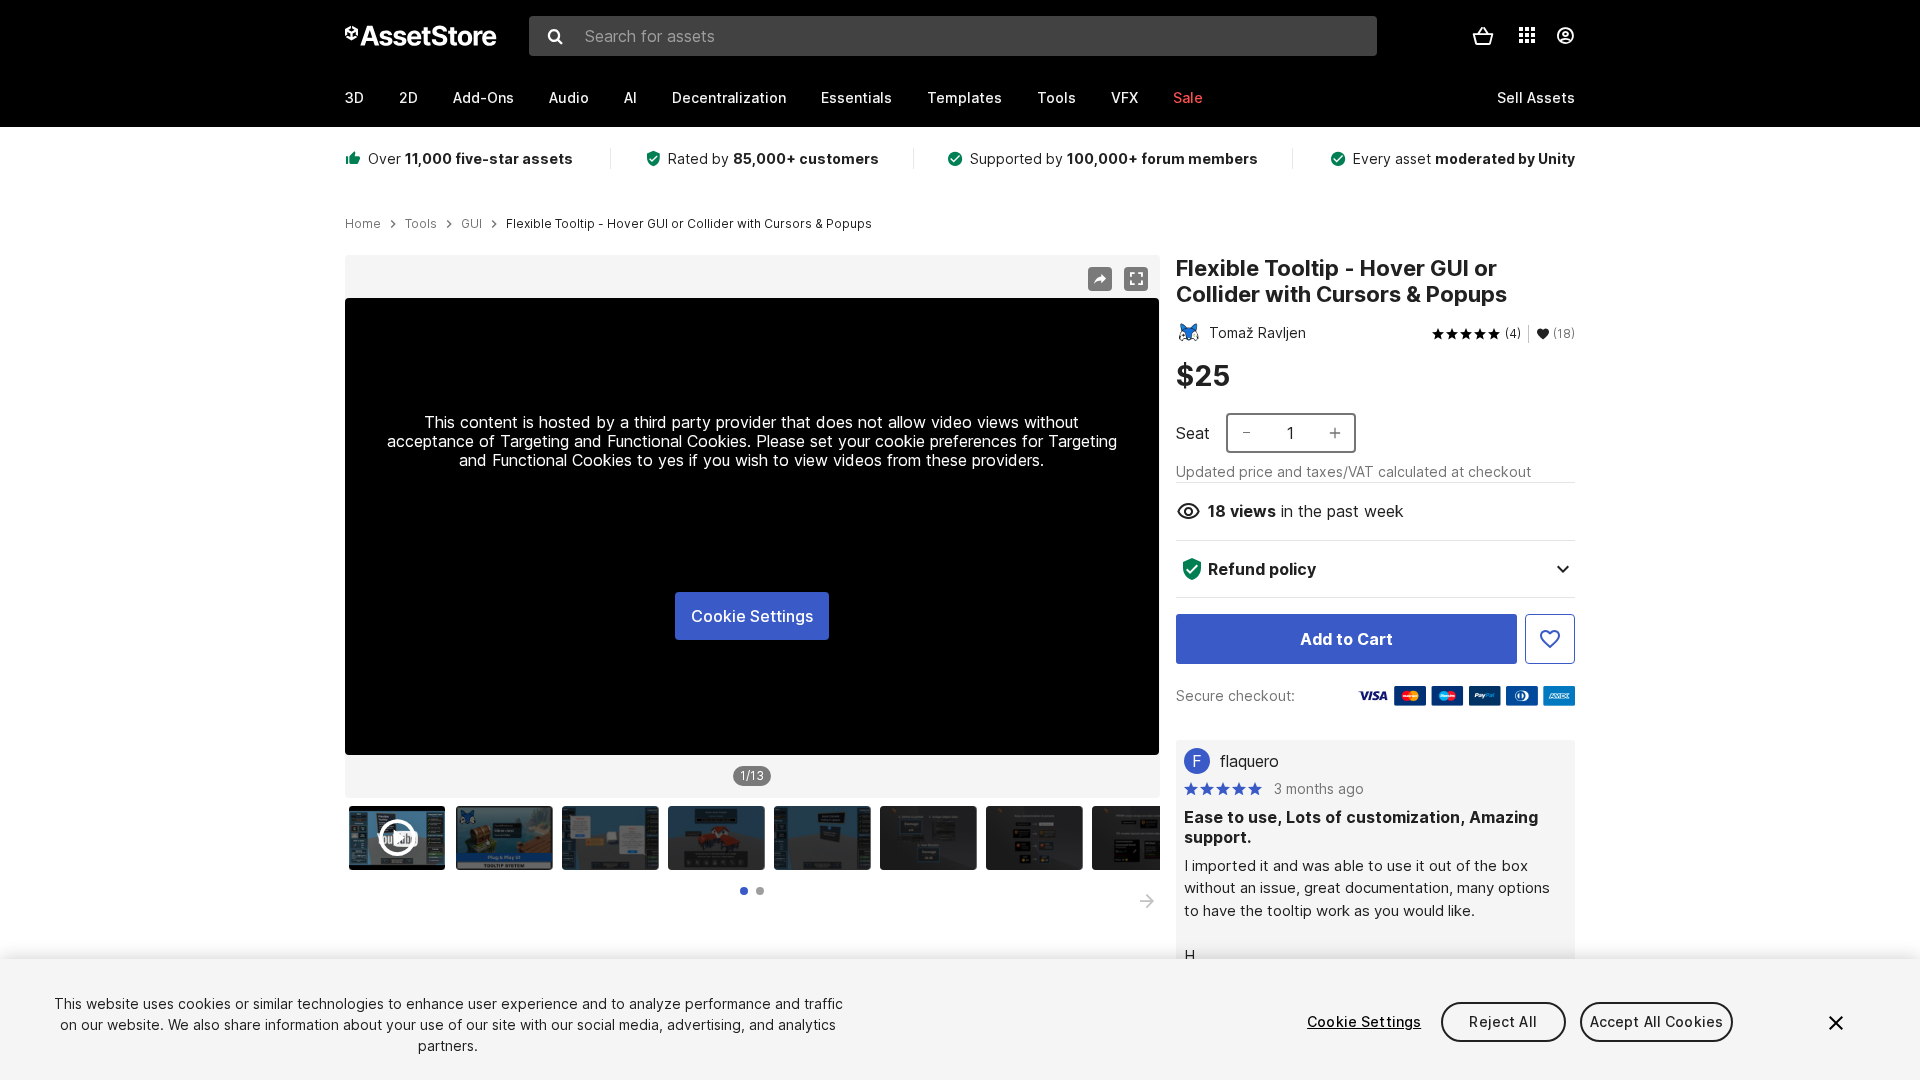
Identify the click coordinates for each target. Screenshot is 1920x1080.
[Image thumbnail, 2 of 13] (509, 838)
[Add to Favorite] (1550, 639)
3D (354, 97)
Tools (1056, 97)
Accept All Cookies (1657, 1021)
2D (408, 97)
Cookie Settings (752, 616)
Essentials (856, 97)
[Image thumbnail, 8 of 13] (1145, 838)
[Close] (1836, 1023)
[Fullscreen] (1136, 279)
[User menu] (1565, 36)
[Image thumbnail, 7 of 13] (1039, 838)
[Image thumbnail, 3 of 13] (615, 838)
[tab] (744, 891)
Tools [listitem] (421, 224)
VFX (1124, 97)
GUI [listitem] (471, 224)
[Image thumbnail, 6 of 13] (933, 838)
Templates (964, 97)
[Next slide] (1147, 901)
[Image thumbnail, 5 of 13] (827, 838)
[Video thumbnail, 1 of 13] (402, 838)
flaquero (1249, 761)
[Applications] (1527, 35)
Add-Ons (483, 97)
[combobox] (953, 36)
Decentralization (729, 97)
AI (630, 97)
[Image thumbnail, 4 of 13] (721, 838)
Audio (569, 97)
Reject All (1502, 1021)
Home (363, 224)
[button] (1483, 36)
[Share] (1100, 279)
